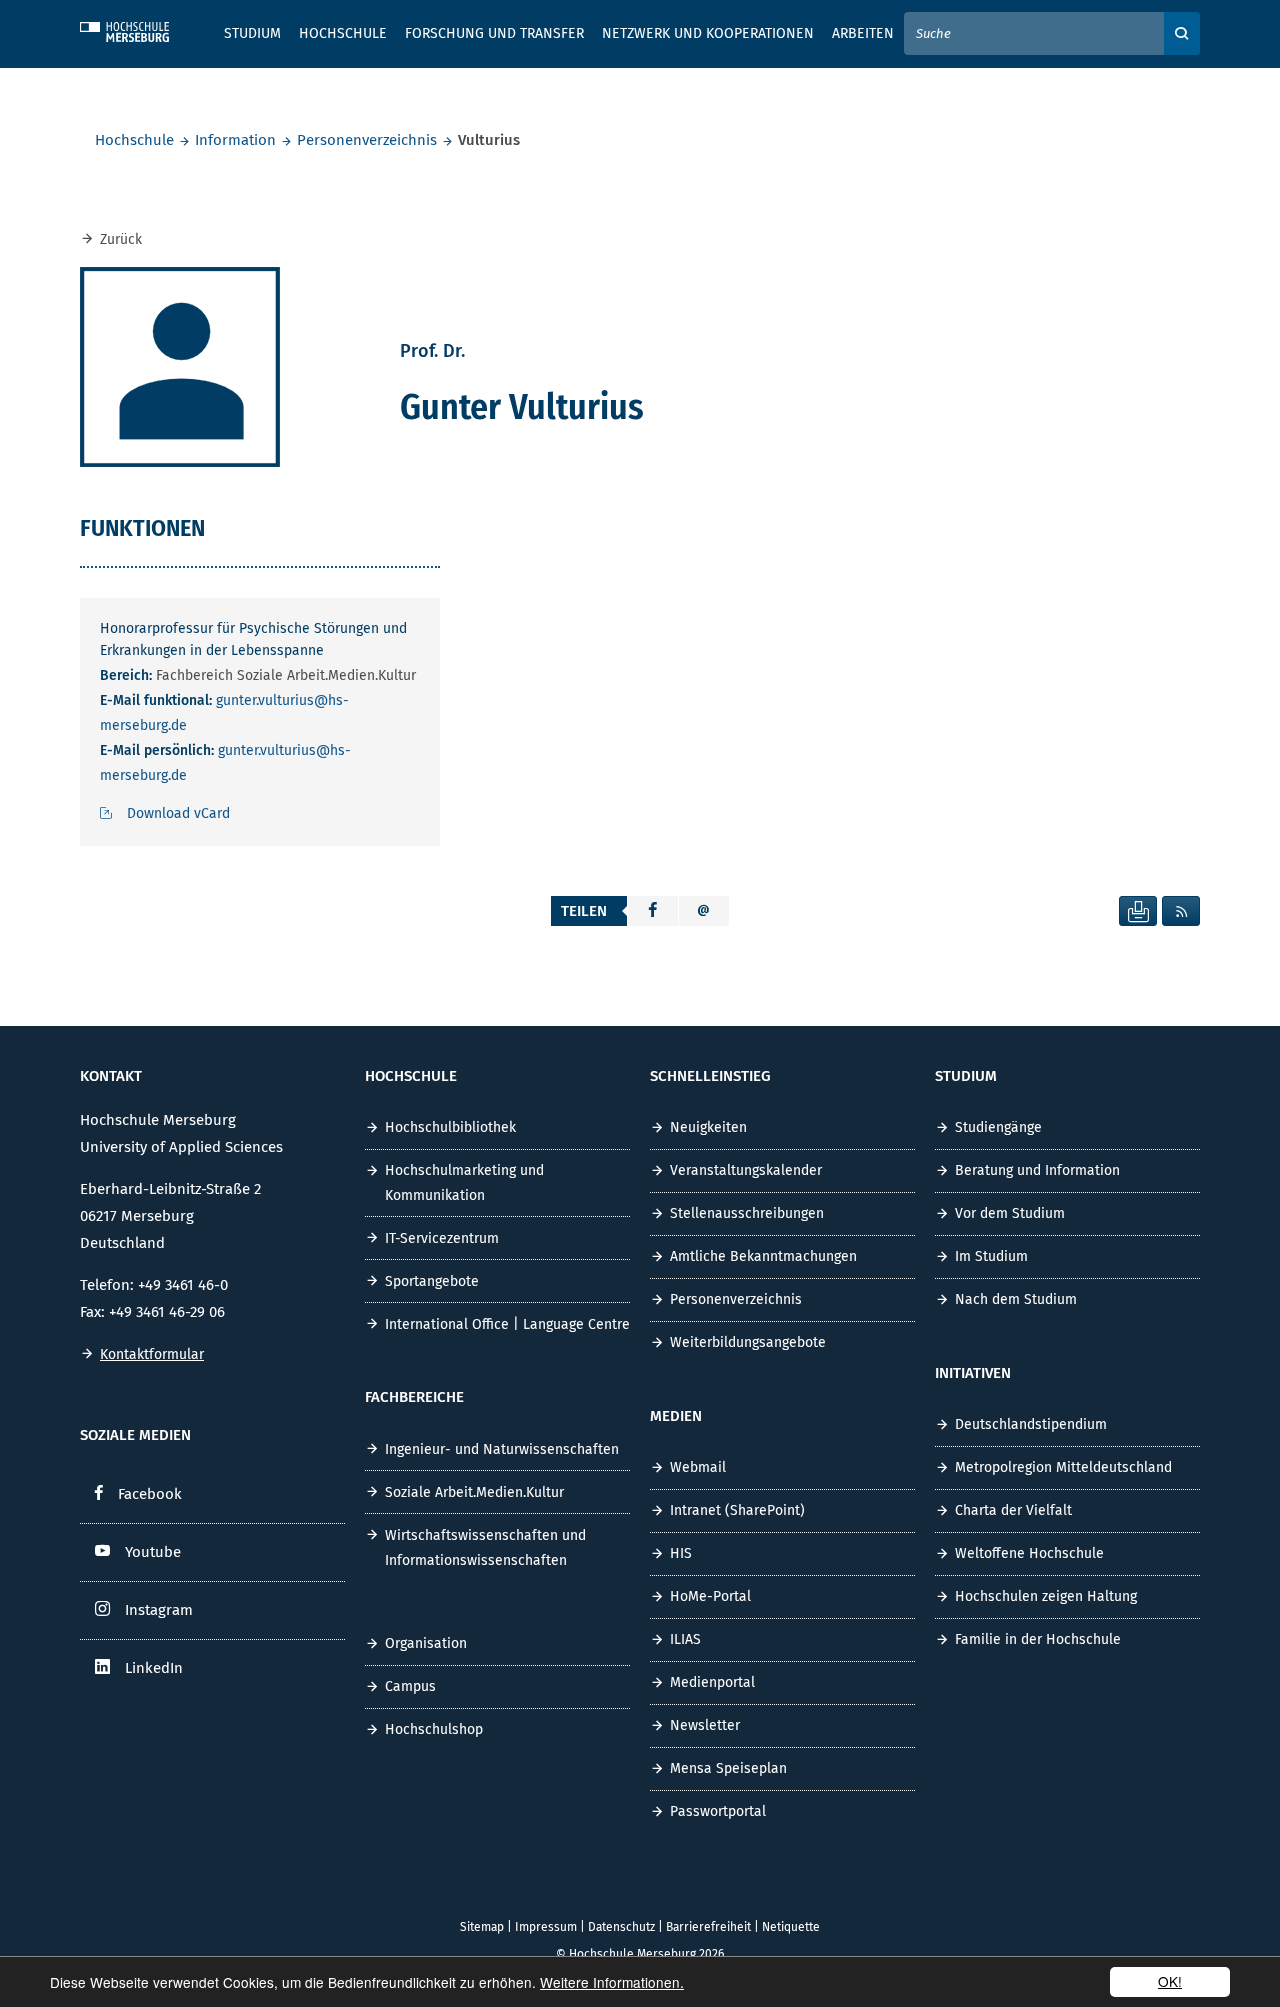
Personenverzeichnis (367, 140)
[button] (653, 911)
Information (235, 140)
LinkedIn (154, 1668)
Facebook (150, 1494)
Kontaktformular (152, 1354)
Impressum (546, 1927)
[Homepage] (140, 29)
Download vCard (178, 813)
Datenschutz (621, 1927)
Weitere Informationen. (612, 1982)
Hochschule (134, 140)
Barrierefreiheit (708, 1927)
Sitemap (482, 1927)
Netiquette (791, 1927)
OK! (1170, 1981)
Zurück (121, 239)
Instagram (159, 1610)
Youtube (153, 1552)
